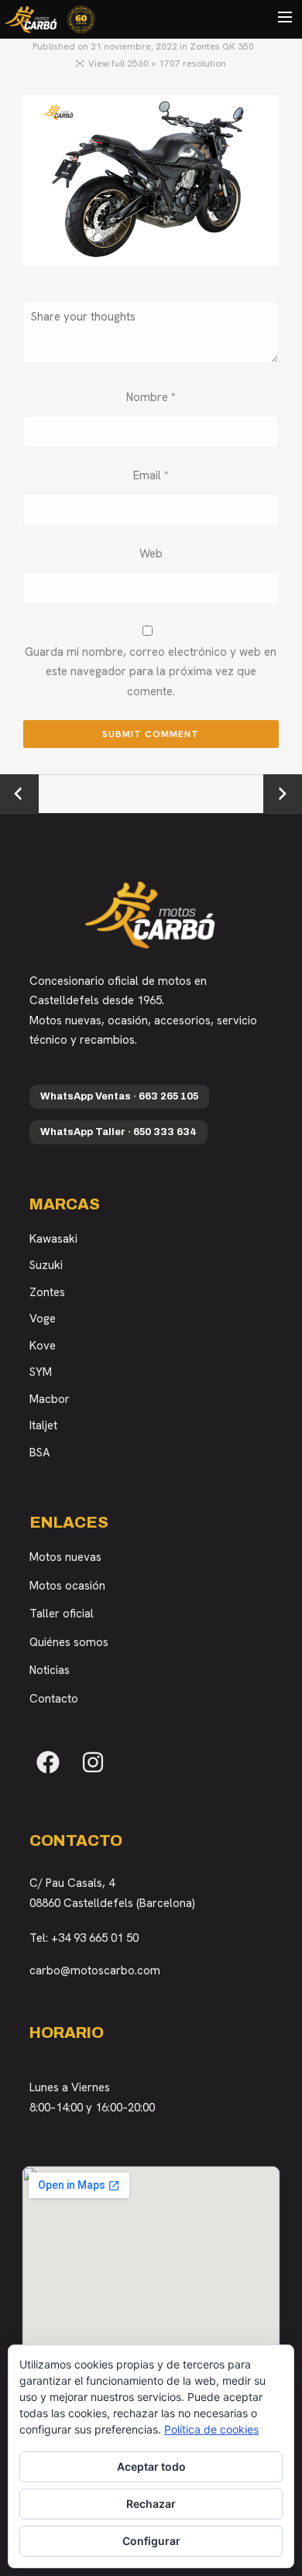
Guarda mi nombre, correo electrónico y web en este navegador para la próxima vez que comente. (151, 672)
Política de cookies (211, 2429)
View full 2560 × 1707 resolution (157, 63)
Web (151, 554)
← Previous (19, 794)
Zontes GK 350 (222, 46)
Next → (283, 784)
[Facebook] (48, 1762)
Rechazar (151, 2504)
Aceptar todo (151, 2466)
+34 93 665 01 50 (95, 1938)
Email (151, 475)
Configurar (151, 2541)
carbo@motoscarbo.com (95, 1971)
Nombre (151, 397)
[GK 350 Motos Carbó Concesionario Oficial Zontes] (151, 184)
